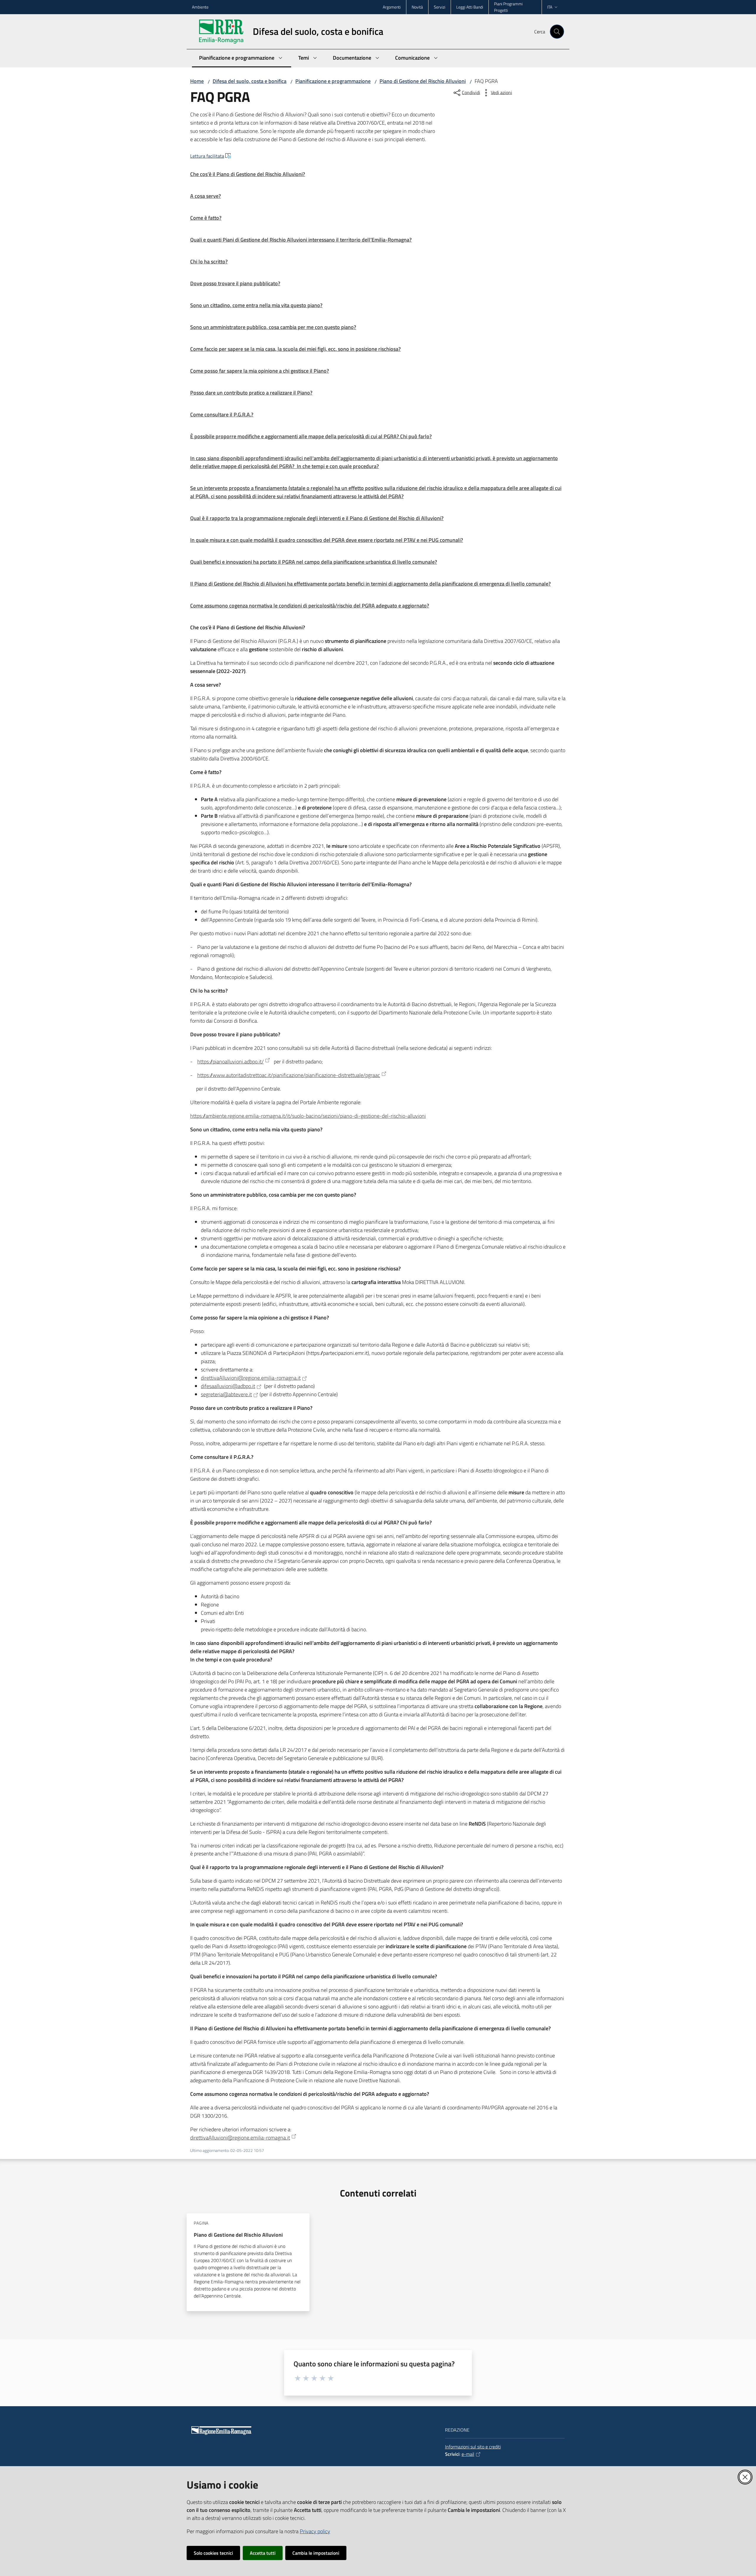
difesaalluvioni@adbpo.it (228, 1386)
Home (197, 81)
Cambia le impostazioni (316, 2553)
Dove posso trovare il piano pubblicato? (235, 283)
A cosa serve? (206, 196)
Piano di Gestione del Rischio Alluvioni (423, 81)
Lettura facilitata (207, 156)
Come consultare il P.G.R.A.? (222, 414)
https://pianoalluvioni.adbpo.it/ (230, 1061)
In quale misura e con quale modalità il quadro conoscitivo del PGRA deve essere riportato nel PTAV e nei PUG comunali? (327, 540)
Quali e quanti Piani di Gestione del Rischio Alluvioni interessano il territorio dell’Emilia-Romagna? (301, 240)
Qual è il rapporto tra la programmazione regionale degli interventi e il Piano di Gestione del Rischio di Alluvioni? (317, 518)
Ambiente (200, 7)
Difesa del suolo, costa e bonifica (250, 81)
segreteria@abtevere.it (226, 1394)
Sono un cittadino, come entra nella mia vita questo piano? (256, 305)
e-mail (468, 2454)
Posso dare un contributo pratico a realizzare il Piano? (251, 393)
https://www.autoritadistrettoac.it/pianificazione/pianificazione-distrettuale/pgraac (289, 1075)
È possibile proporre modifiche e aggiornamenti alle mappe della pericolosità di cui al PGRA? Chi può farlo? (311, 436)
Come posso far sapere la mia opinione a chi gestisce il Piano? (260, 371)
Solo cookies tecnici (213, 2553)
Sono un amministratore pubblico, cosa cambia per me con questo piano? (273, 327)
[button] (557, 32)
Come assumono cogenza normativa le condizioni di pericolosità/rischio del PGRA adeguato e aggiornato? (310, 606)
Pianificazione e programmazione (333, 81)
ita (550, 7)
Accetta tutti (263, 2553)
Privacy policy (315, 2531)
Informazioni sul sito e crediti (473, 2447)
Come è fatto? (206, 218)
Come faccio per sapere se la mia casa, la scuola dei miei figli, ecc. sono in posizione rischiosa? (295, 349)
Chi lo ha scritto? (209, 261)
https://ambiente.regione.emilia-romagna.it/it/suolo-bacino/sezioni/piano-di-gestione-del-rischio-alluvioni (308, 1116)
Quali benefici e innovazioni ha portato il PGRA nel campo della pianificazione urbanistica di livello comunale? (314, 562)
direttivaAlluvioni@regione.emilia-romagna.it (251, 1378)
